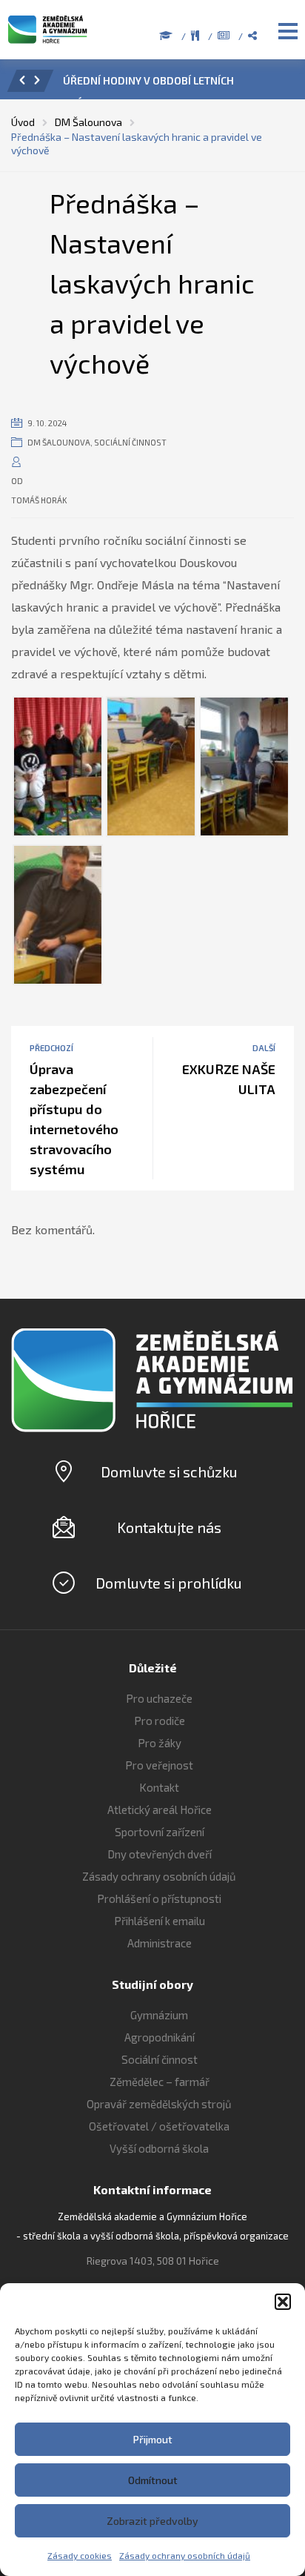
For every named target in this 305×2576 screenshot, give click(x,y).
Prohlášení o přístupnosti (159, 1898)
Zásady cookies (80, 2555)
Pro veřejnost (159, 1765)
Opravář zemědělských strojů (159, 2104)
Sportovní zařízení (160, 1832)
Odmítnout (153, 2480)
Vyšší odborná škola (159, 2148)
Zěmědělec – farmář (160, 2082)
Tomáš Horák (39, 500)
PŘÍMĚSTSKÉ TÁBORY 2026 (172, 80)
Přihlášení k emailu (160, 1921)
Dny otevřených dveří (160, 1854)
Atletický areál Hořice (160, 1810)
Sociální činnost (130, 442)
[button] (283, 2302)
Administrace (160, 1943)
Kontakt (159, 1787)
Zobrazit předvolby (152, 2521)
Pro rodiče (160, 1721)
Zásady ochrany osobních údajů (185, 2555)
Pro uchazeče (159, 1698)
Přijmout (153, 2439)
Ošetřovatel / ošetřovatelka (159, 2126)
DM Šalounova (59, 442)
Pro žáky (160, 1743)
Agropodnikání (160, 2037)
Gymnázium (159, 2015)
